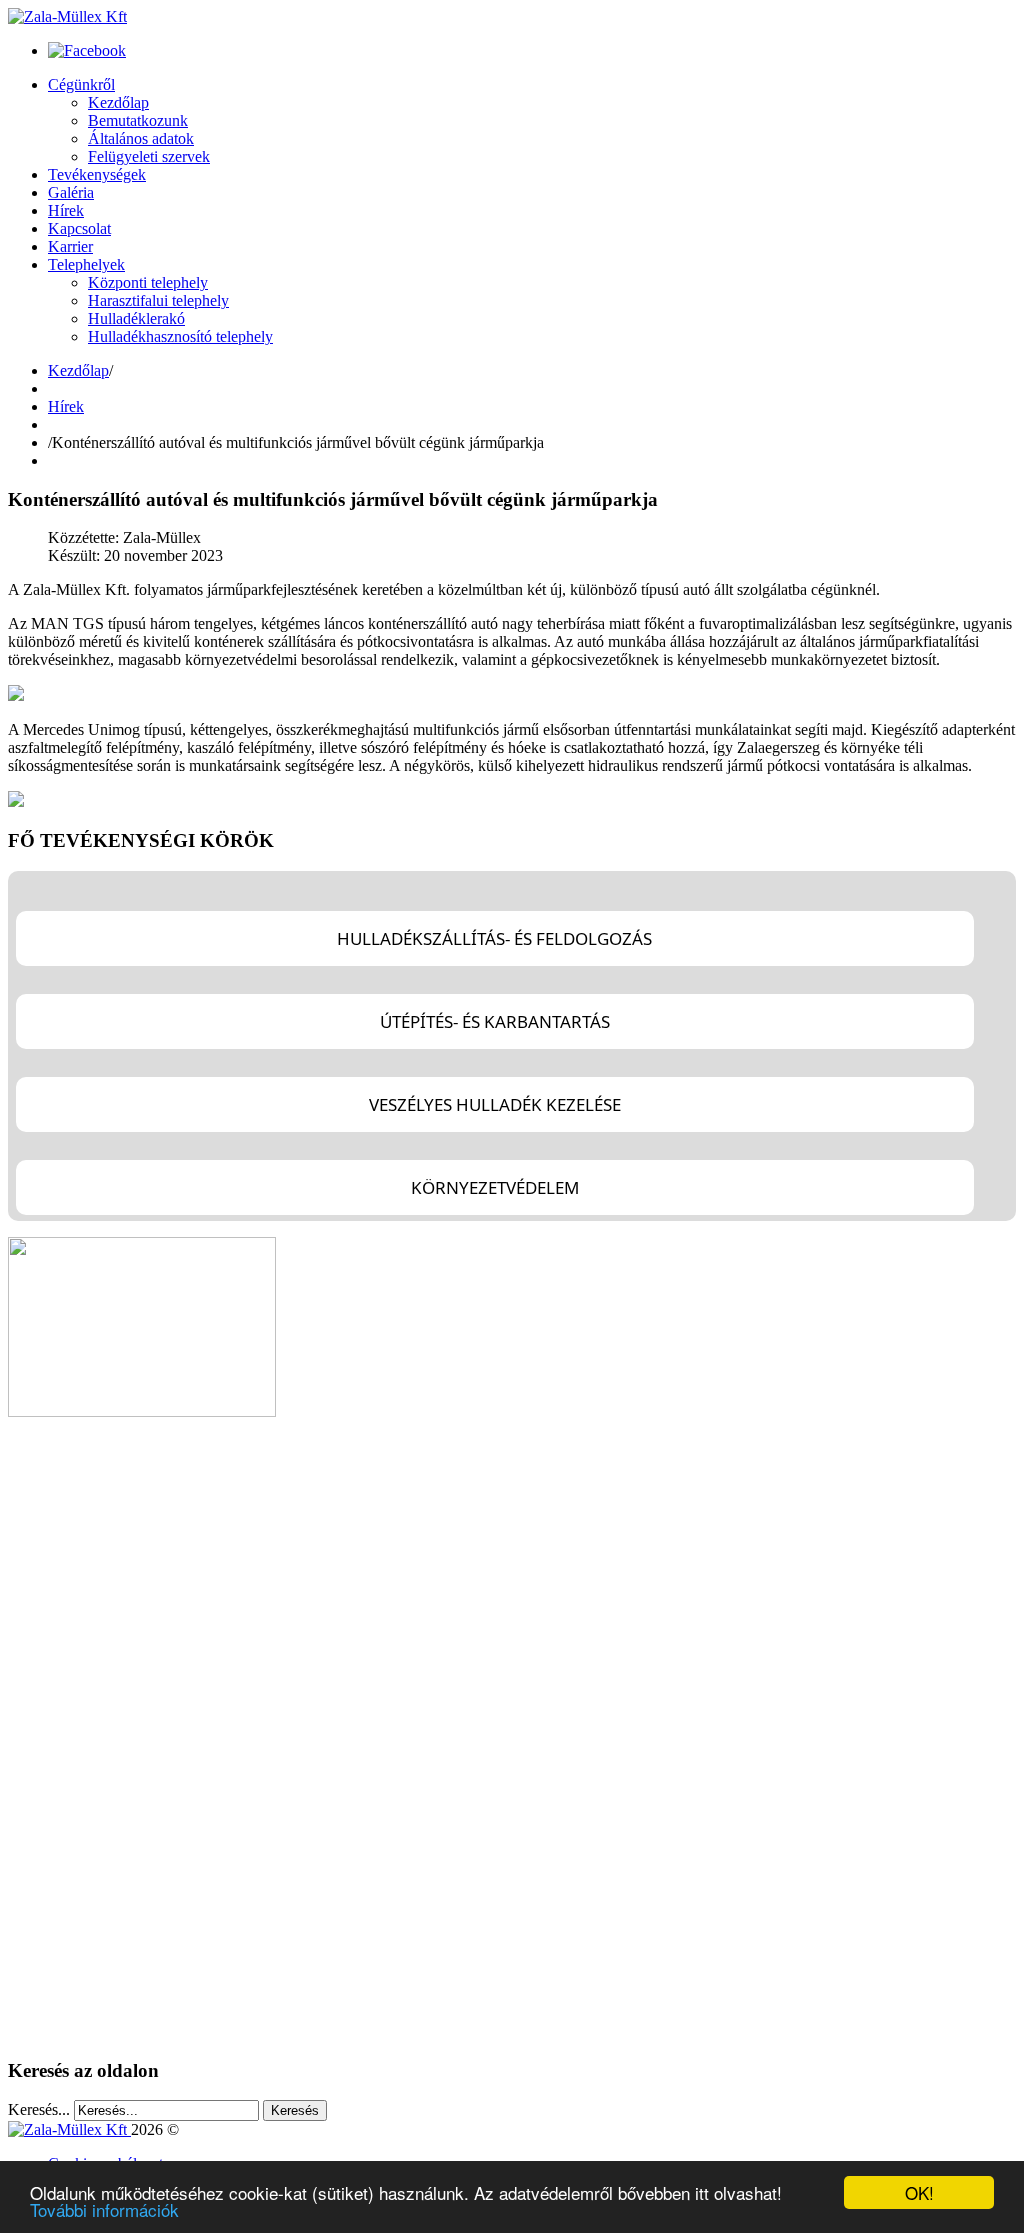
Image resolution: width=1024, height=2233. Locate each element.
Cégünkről (81, 84)
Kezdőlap (118, 102)
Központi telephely (148, 282)
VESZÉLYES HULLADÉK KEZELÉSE (495, 1104)
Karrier (70, 246)
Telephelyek (86, 264)
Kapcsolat (79, 228)
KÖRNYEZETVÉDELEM (495, 1187)
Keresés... (39, 2109)
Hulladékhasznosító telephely (180, 336)
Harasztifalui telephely (158, 300)
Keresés (295, 2110)
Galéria (71, 192)
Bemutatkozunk (138, 120)
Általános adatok (141, 138)
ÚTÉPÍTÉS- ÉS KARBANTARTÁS (495, 1021)
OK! (919, 2192)
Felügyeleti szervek (149, 156)
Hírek (66, 210)
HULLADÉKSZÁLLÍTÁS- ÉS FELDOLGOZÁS (494, 938)
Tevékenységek (97, 174)
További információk (104, 2209)
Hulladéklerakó (136, 318)
